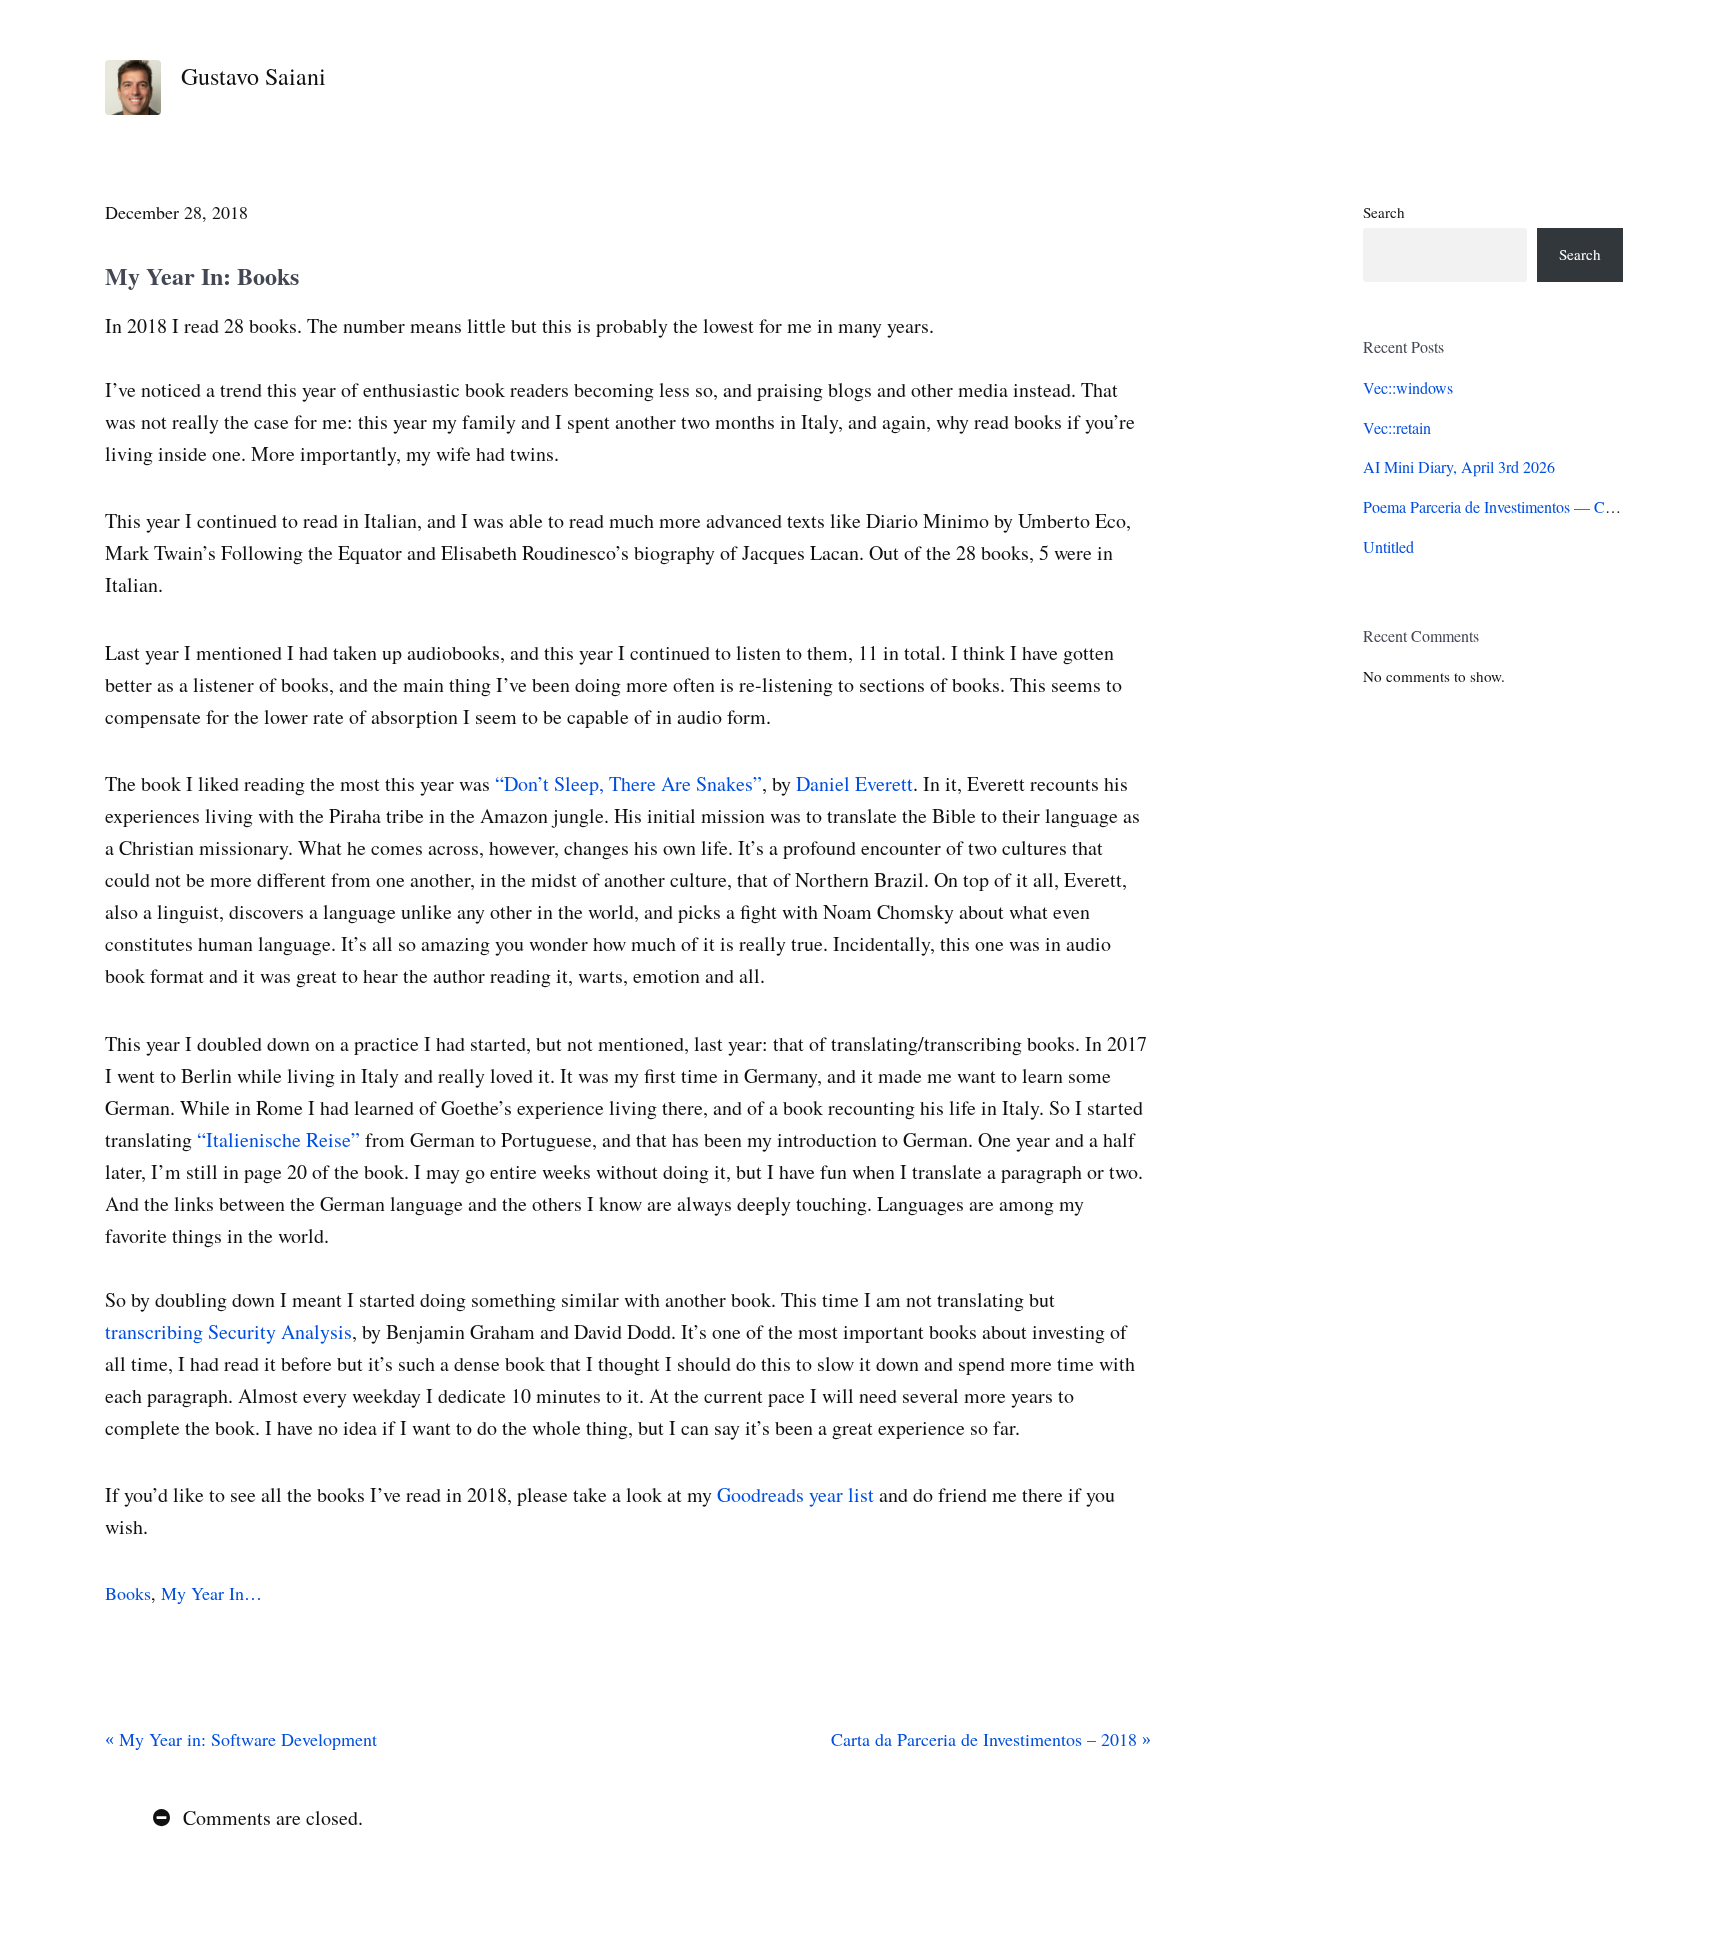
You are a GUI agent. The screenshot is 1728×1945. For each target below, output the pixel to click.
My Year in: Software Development (245, 1739)
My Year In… (211, 1593)
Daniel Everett (854, 783)
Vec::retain (1397, 427)
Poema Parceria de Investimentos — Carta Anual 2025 (1535, 506)
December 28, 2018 (176, 212)
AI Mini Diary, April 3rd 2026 (1459, 466)
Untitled (1388, 546)
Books (128, 1593)
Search (1384, 212)
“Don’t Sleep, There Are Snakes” (628, 783)
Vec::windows (1408, 387)
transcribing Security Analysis (228, 1331)
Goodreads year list (795, 1494)
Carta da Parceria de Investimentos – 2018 (986, 1739)
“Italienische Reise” (278, 1139)
